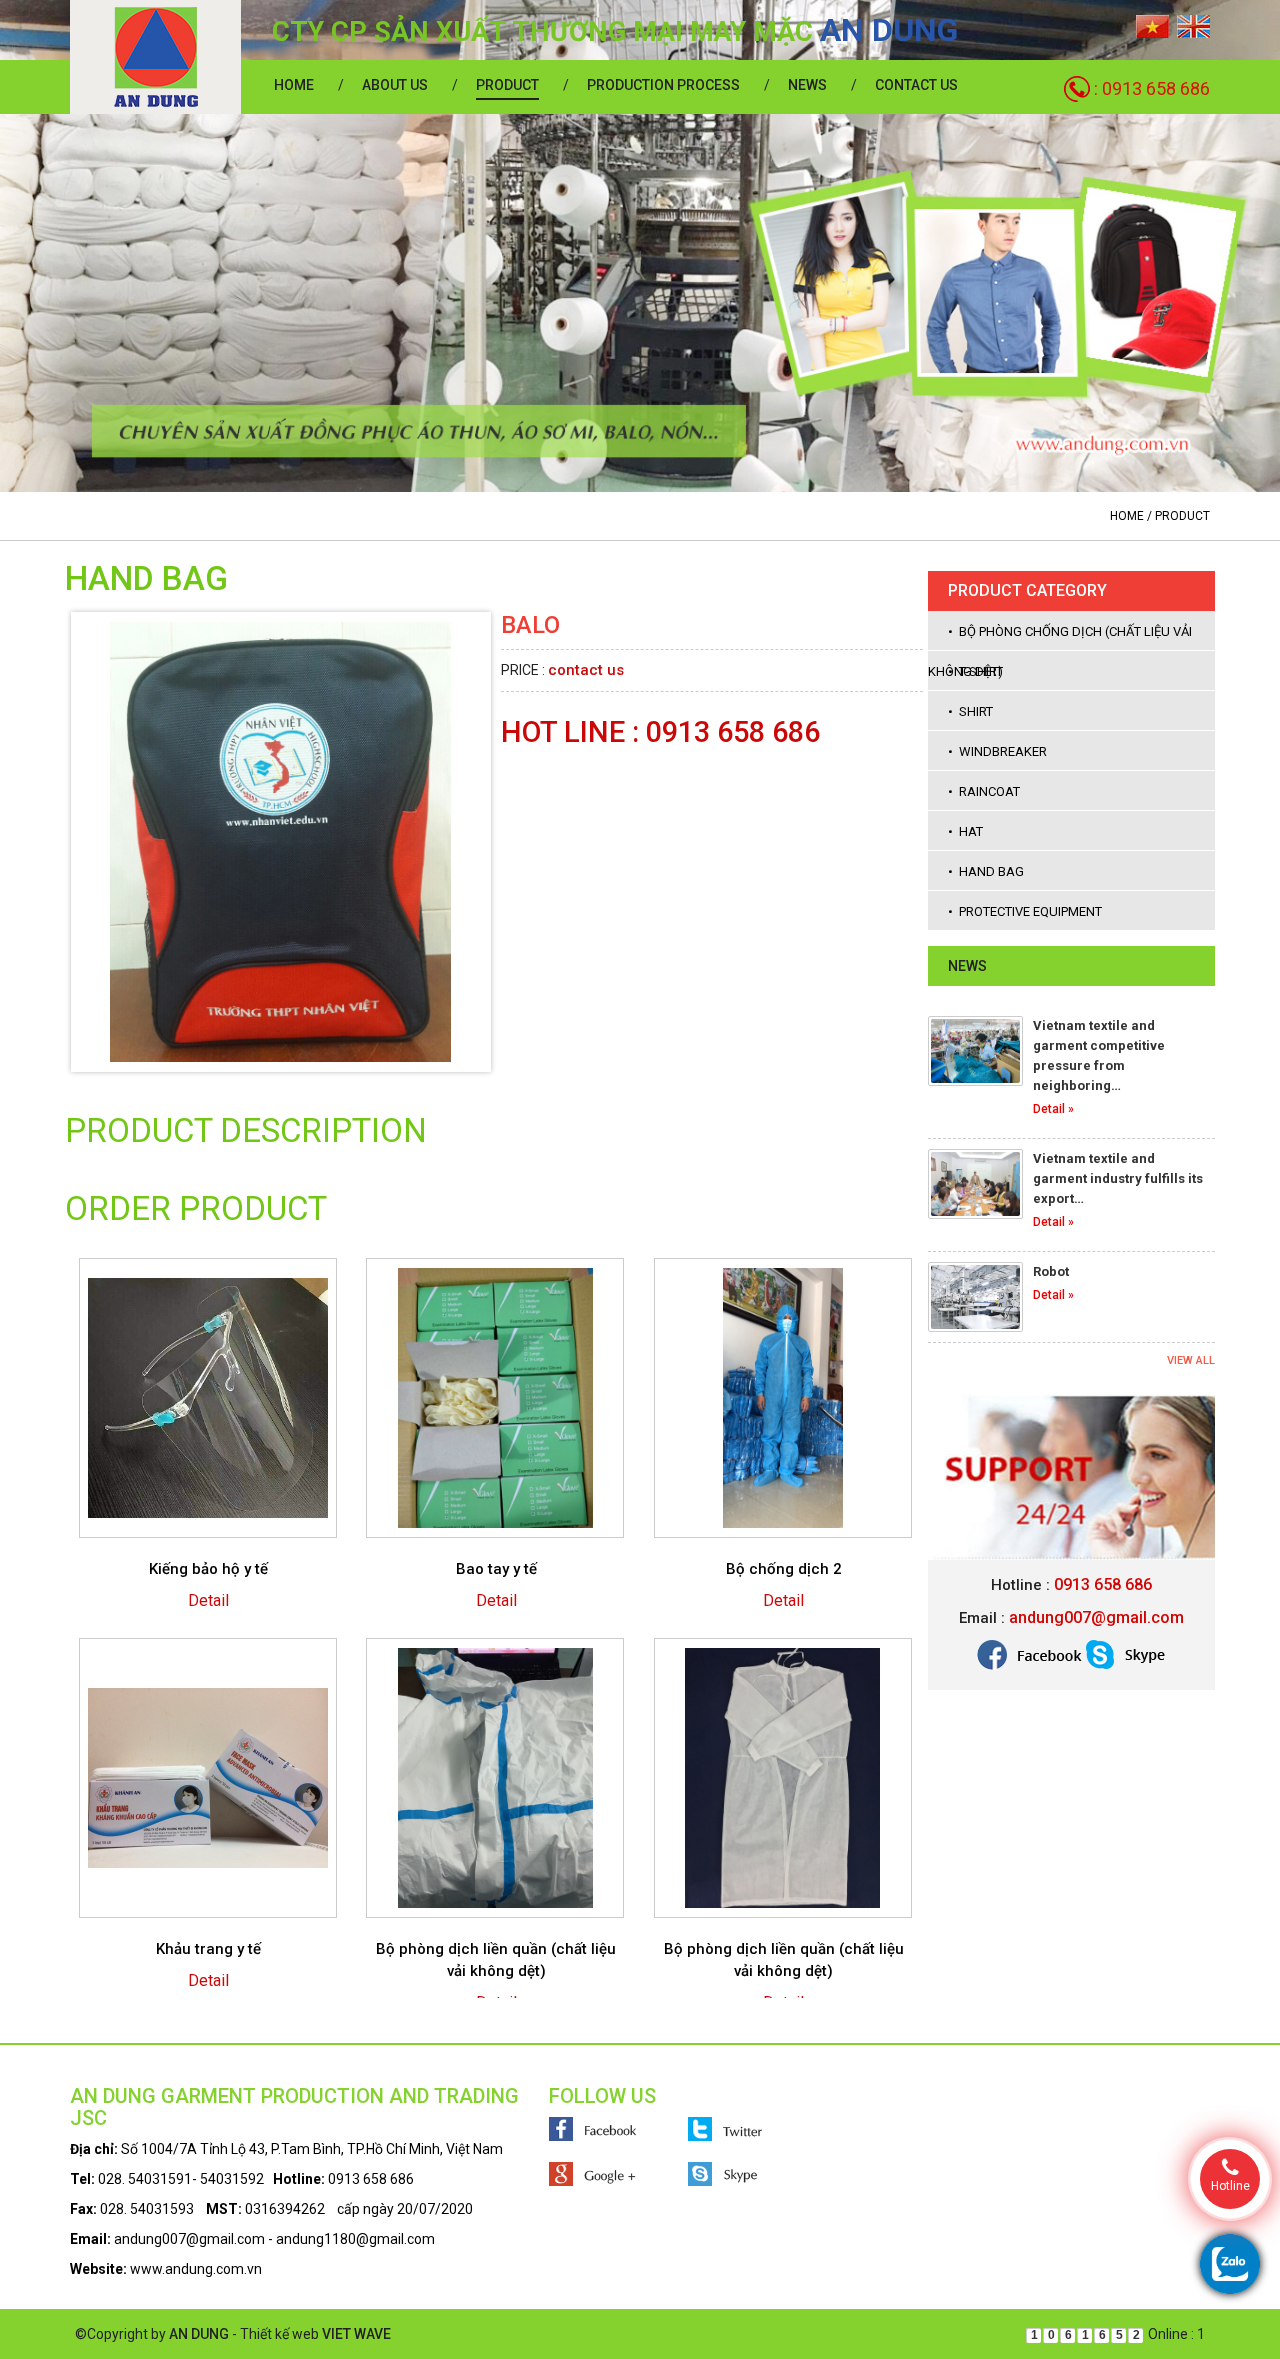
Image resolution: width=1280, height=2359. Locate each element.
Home (294, 85)
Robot (1051, 1271)
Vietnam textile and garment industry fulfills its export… (1118, 1178)
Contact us (916, 85)
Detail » (1053, 1109)
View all (1191, 1360)
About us (395, 85)
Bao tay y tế (496, 1569)
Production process (663, 85)
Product (507, 85)
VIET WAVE (356, 2334)
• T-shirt (975, 671)
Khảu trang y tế (208, 1949)
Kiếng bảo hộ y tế (208, 1569)
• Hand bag (986, 871)
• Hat (965, 831)
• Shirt (970, 711)
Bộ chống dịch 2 (784, 1569)
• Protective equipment (1025, 911)
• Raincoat (984, 791)
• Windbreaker (997, 751)
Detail (208, 1600)
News (807, 85)
